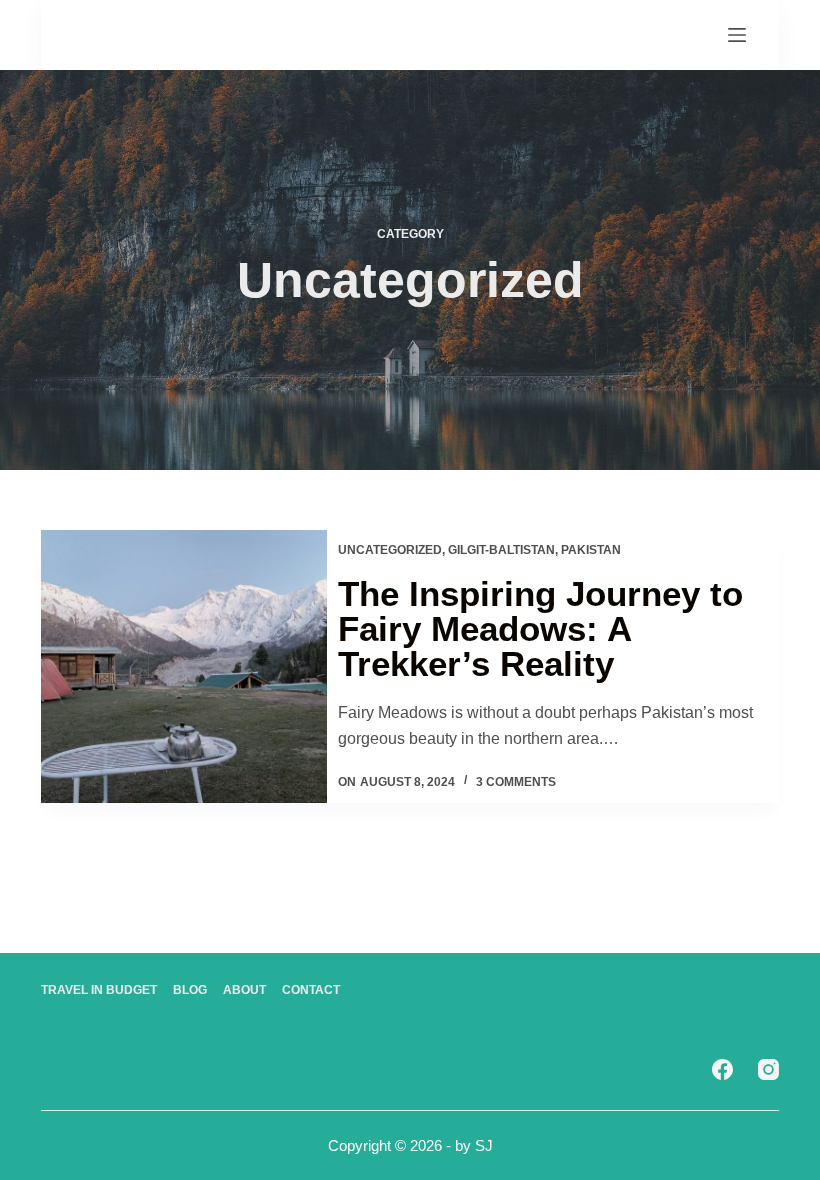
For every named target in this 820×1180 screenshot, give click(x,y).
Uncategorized (390, 550)
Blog (190, 990)
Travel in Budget (99, 990)
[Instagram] (768, 1069)
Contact (311, 990)
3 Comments (516, 782)
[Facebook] (722, 1069)
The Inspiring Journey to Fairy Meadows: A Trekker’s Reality (540, 628)
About (244, 990)
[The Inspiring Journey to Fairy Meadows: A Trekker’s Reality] (184, 666)
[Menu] (737, 35)
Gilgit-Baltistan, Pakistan (534, 550)
